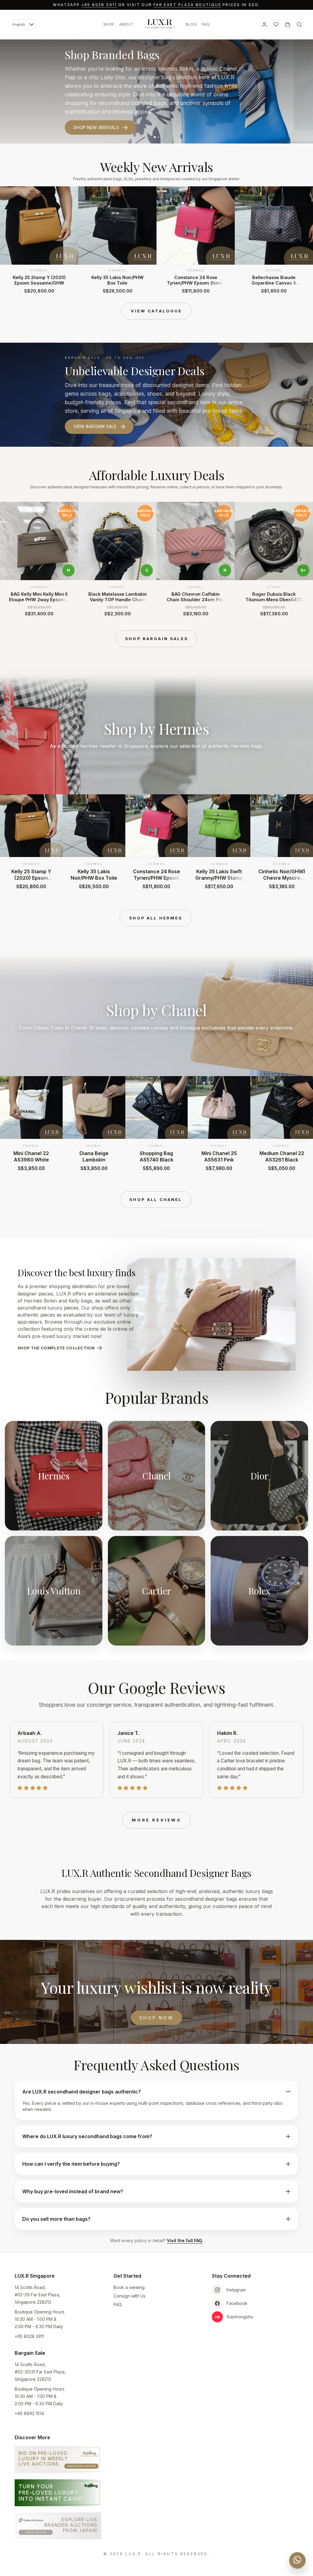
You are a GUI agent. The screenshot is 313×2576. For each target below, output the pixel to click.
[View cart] (288, 24)
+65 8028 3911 (99, 5)
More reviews (156, 1820)
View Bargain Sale (95, 426)
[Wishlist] (276, 24)
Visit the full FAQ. (185, 2240)
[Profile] (264, 24)
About (126, 24)
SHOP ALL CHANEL (156, 1199)
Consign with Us (129, 2296)
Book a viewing (129, 2287)
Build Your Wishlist (98, 119)
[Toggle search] (299, 24)
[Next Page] (301, 240)
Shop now (156, 2018)
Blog (191, 24)
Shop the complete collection (56, 1348)
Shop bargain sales (156, 639)
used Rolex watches (213, 77)
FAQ (206, 24)
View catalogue (156, 311)
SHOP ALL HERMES (156, 918)
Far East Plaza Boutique (187, 5)
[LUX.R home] (160, 24)
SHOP (109, 24)
